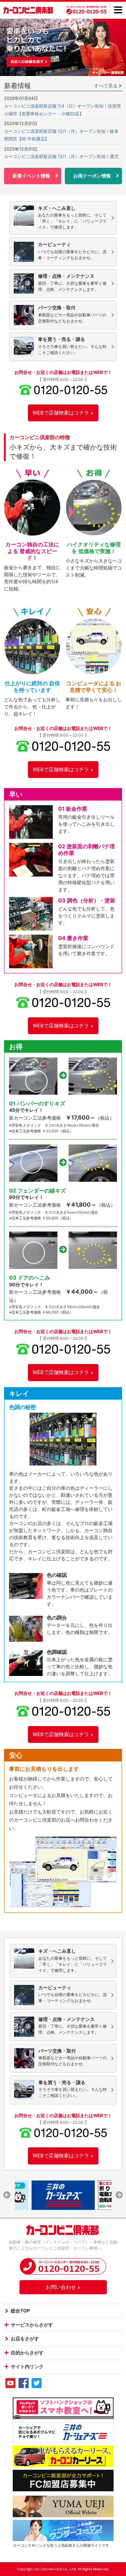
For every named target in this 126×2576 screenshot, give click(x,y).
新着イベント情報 (31, 176)
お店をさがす (25, 2338)
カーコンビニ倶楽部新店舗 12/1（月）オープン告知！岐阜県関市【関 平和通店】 (61, 135)
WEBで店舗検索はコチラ (61, 413)
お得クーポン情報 (92, 176)
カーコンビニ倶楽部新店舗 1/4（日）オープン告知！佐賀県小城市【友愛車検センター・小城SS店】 (62, 110)
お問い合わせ (61, 2287)
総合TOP (20, 2311)
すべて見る (106, 86)
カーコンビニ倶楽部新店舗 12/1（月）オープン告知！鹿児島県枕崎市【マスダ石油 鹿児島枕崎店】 (61, 160)
